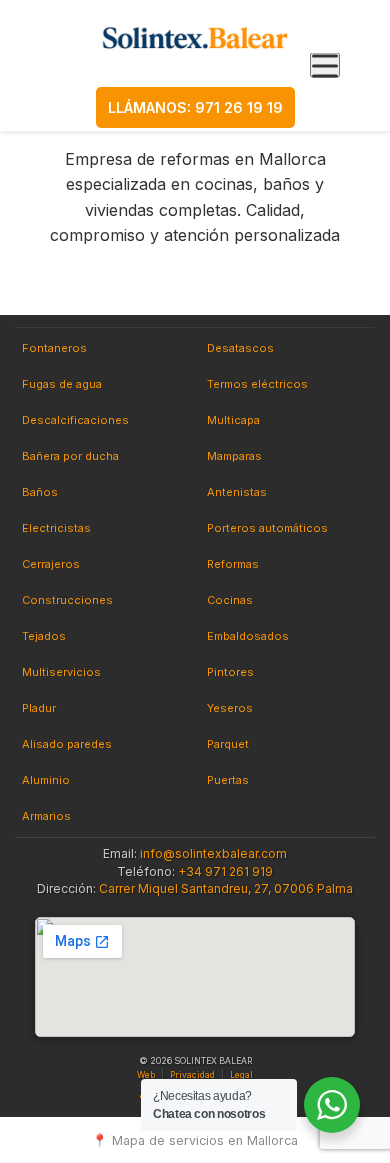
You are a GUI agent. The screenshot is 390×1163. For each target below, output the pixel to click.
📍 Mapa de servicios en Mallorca (195, 1140)
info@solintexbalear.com (213, 853)
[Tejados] (44, 637)
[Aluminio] (46, 781)
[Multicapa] (233, 421)
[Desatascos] (240, 349)
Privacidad (192, 1075)
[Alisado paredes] (67, 745)
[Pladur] (39, 709)
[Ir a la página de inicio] (195, 37)
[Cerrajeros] (51, 565)
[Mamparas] (234, 457)
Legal (241, 1075)
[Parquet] (228, 745)
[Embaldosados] (248, 637)
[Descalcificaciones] (75, 421)
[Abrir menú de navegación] (325, 65)
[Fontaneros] (54, 349)
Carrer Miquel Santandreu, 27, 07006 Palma (226, 888)
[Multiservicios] (61, 673)
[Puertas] (228, 781)
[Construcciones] (67, 601)
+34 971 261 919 (225, 871)
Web (146, 1075)
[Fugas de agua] (62, 385)
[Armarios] (46, 817)
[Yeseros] (230, 709)
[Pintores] (230, 673)
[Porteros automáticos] (267, 529)
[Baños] (40, 493)
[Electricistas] (56, 529)
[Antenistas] (237, 493)
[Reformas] (233, 565)
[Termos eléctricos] (257, 385)
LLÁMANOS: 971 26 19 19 (195, 107)
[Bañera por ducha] (70, 457)
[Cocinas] (230, 601)
